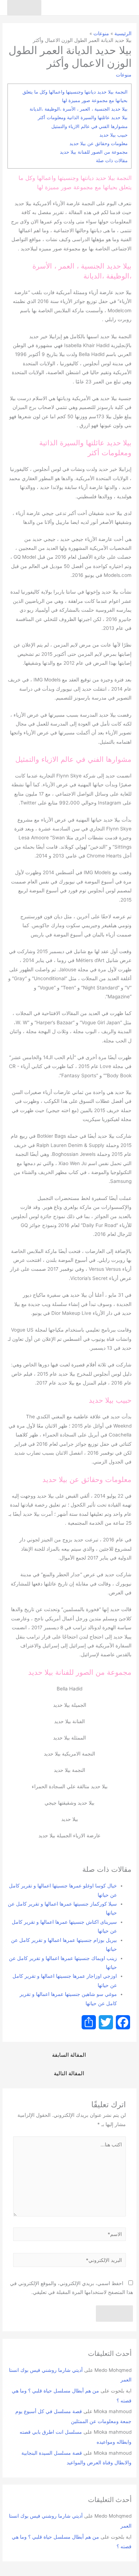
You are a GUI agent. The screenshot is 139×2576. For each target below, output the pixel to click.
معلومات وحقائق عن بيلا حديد (99, 143)
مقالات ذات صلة (112, 160)
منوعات (124, 75)
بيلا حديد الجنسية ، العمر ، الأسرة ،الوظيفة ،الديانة (79, 109)
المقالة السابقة (69, 2055)
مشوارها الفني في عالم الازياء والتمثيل (89, 126)
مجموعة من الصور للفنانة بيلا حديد (94, 152)
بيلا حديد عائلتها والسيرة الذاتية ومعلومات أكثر (83, 117)
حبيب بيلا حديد (114, 135)
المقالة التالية (69, 2073)
